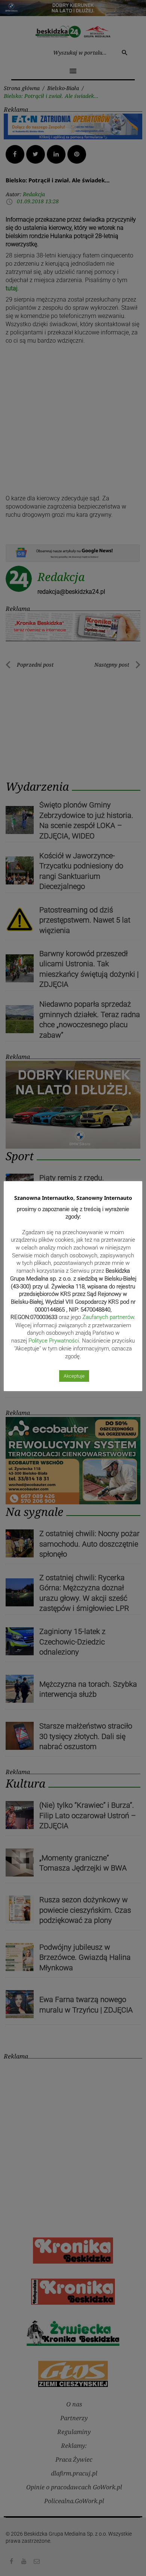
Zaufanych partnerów (108, 1317)
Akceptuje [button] (74, 1376)
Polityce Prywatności (54, 1341)
